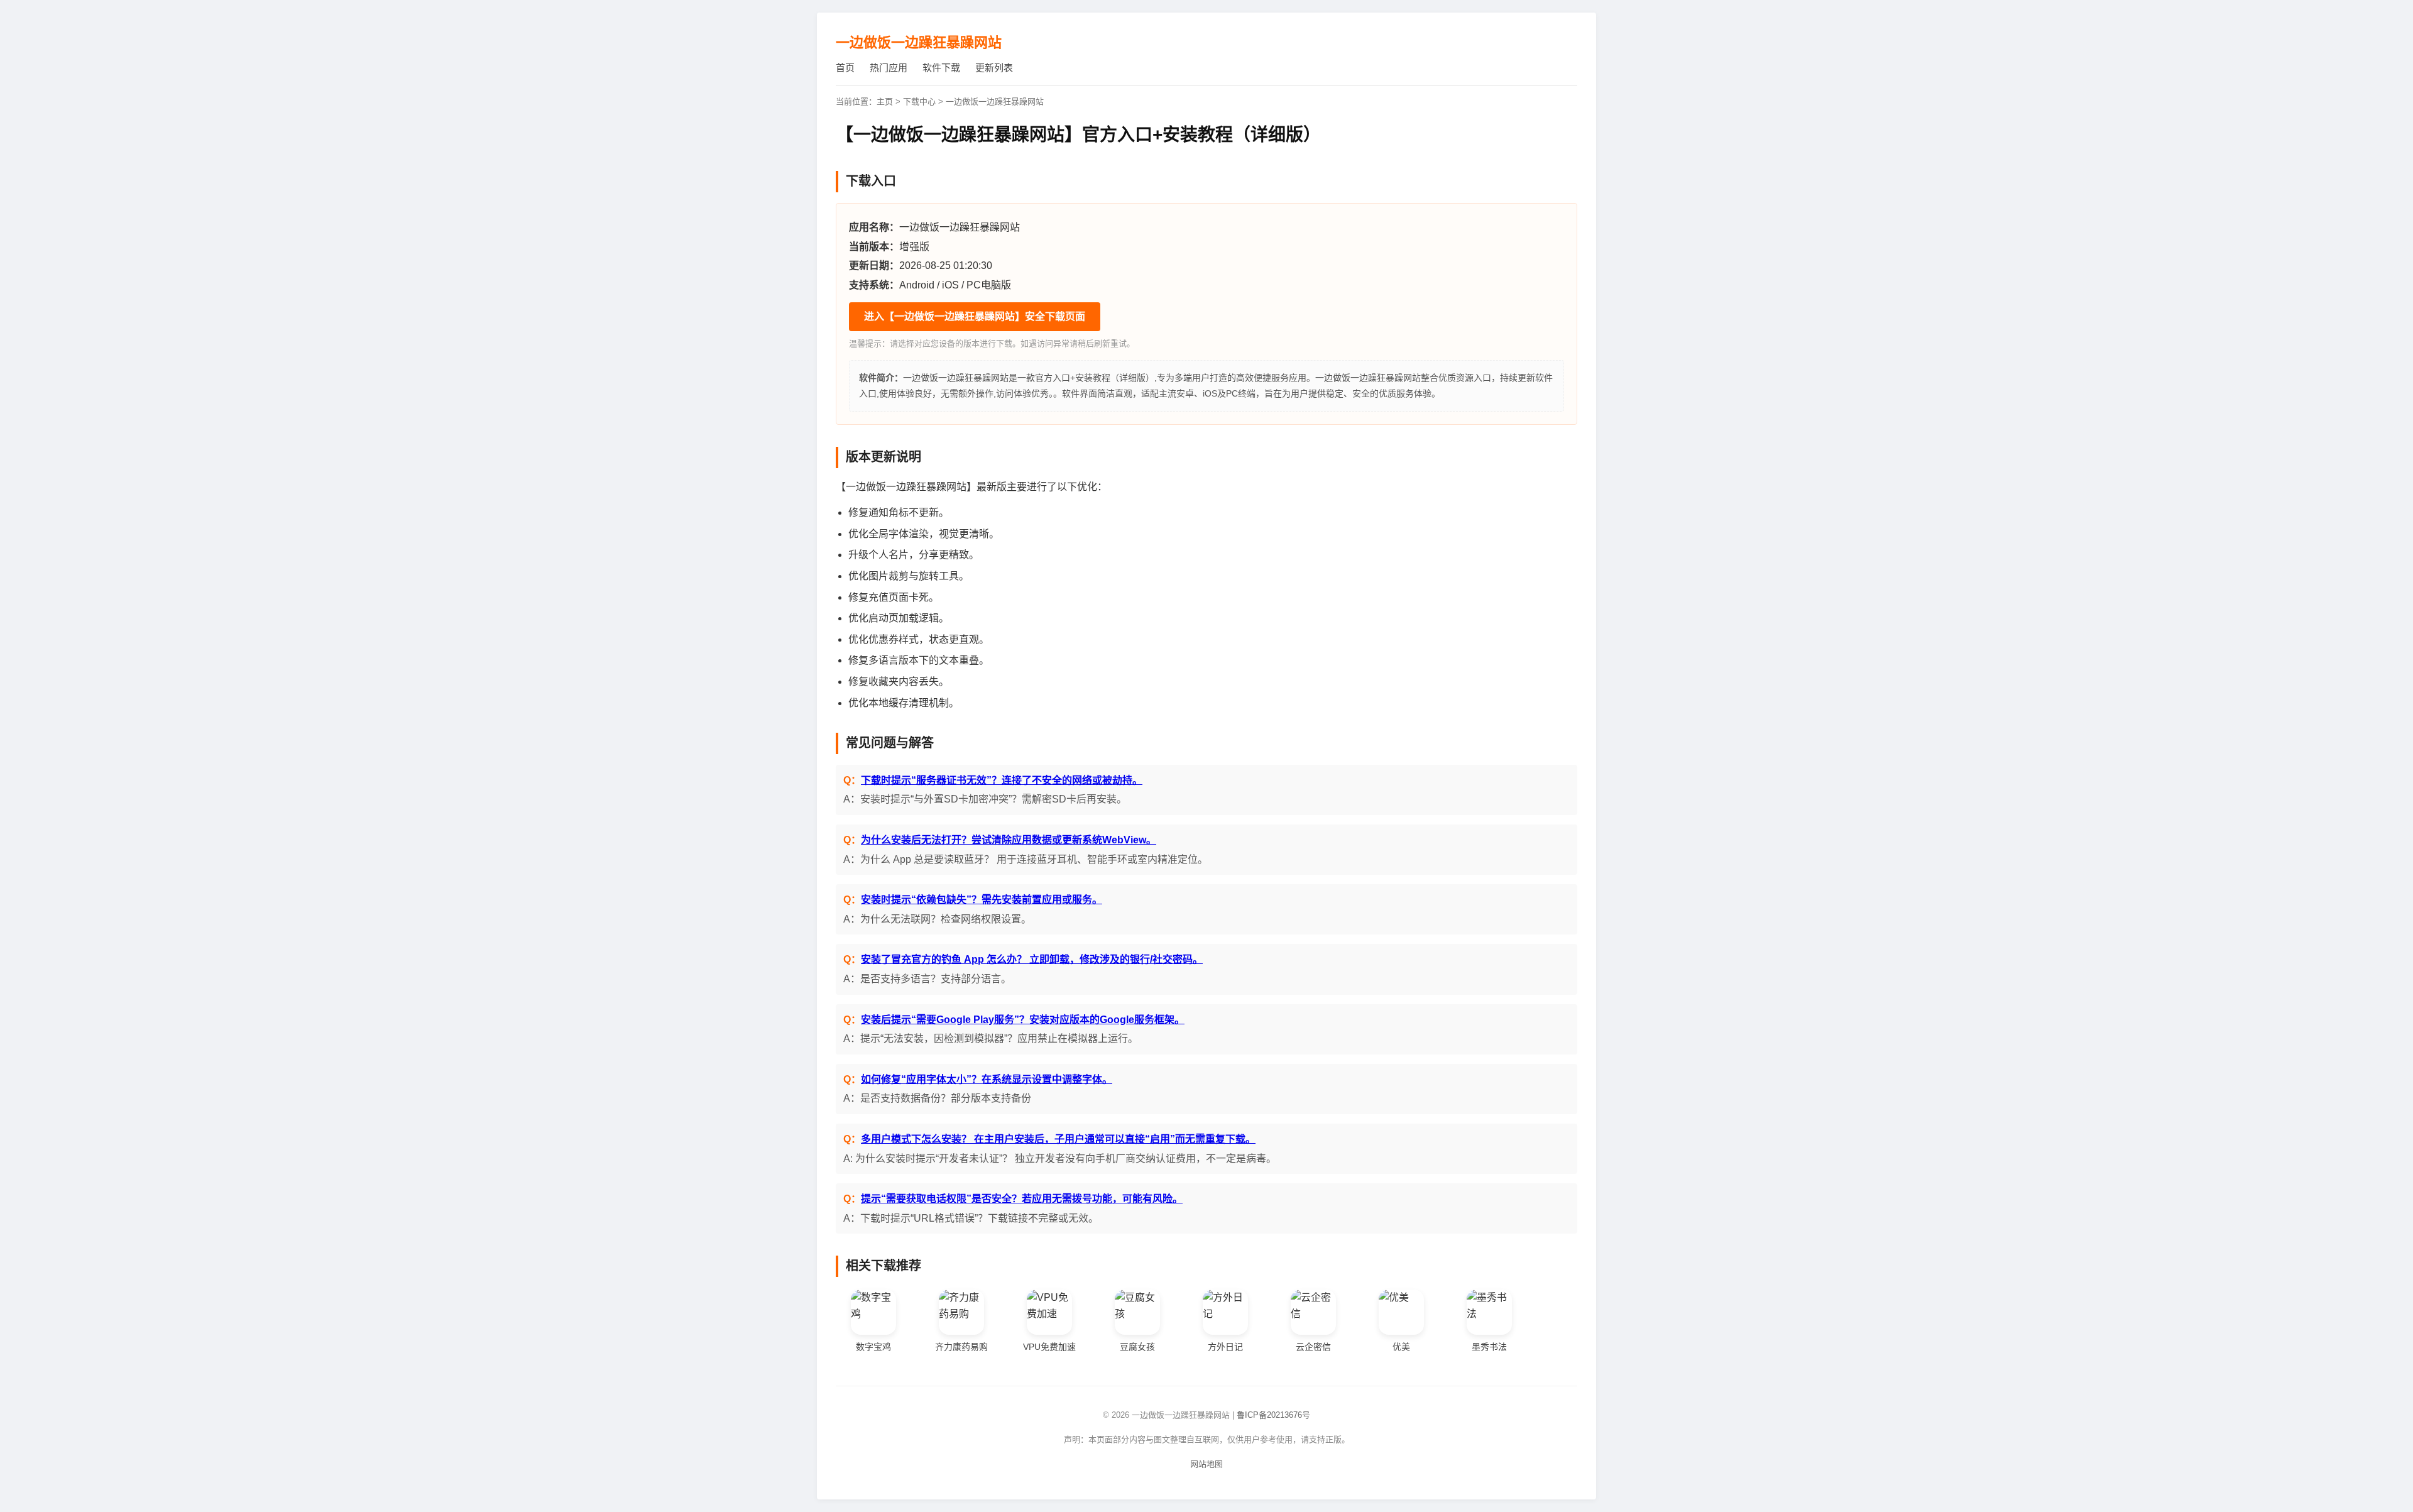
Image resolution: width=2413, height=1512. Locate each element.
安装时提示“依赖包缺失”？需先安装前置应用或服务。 (982, 900)
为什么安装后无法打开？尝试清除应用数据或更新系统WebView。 (1009, 840)
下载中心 (919, 101)
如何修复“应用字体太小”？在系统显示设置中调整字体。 (987, 1079)
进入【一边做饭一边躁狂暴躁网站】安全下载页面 (975, 316)
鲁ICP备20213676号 (1273, 1415)
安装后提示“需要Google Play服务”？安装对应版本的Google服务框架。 (1023, 1020)
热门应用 (889, 68)
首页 (845, 68)
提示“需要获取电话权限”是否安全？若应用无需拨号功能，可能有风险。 (1022, 1199)
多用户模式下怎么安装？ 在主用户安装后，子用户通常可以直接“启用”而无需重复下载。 (1058, 1139)
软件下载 (941, 68)
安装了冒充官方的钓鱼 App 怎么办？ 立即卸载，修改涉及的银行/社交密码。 (1032, 959)
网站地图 (1206, 1464)
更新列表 (994, 68)
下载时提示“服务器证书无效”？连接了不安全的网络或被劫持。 (1002, 780)
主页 (885, 101)
